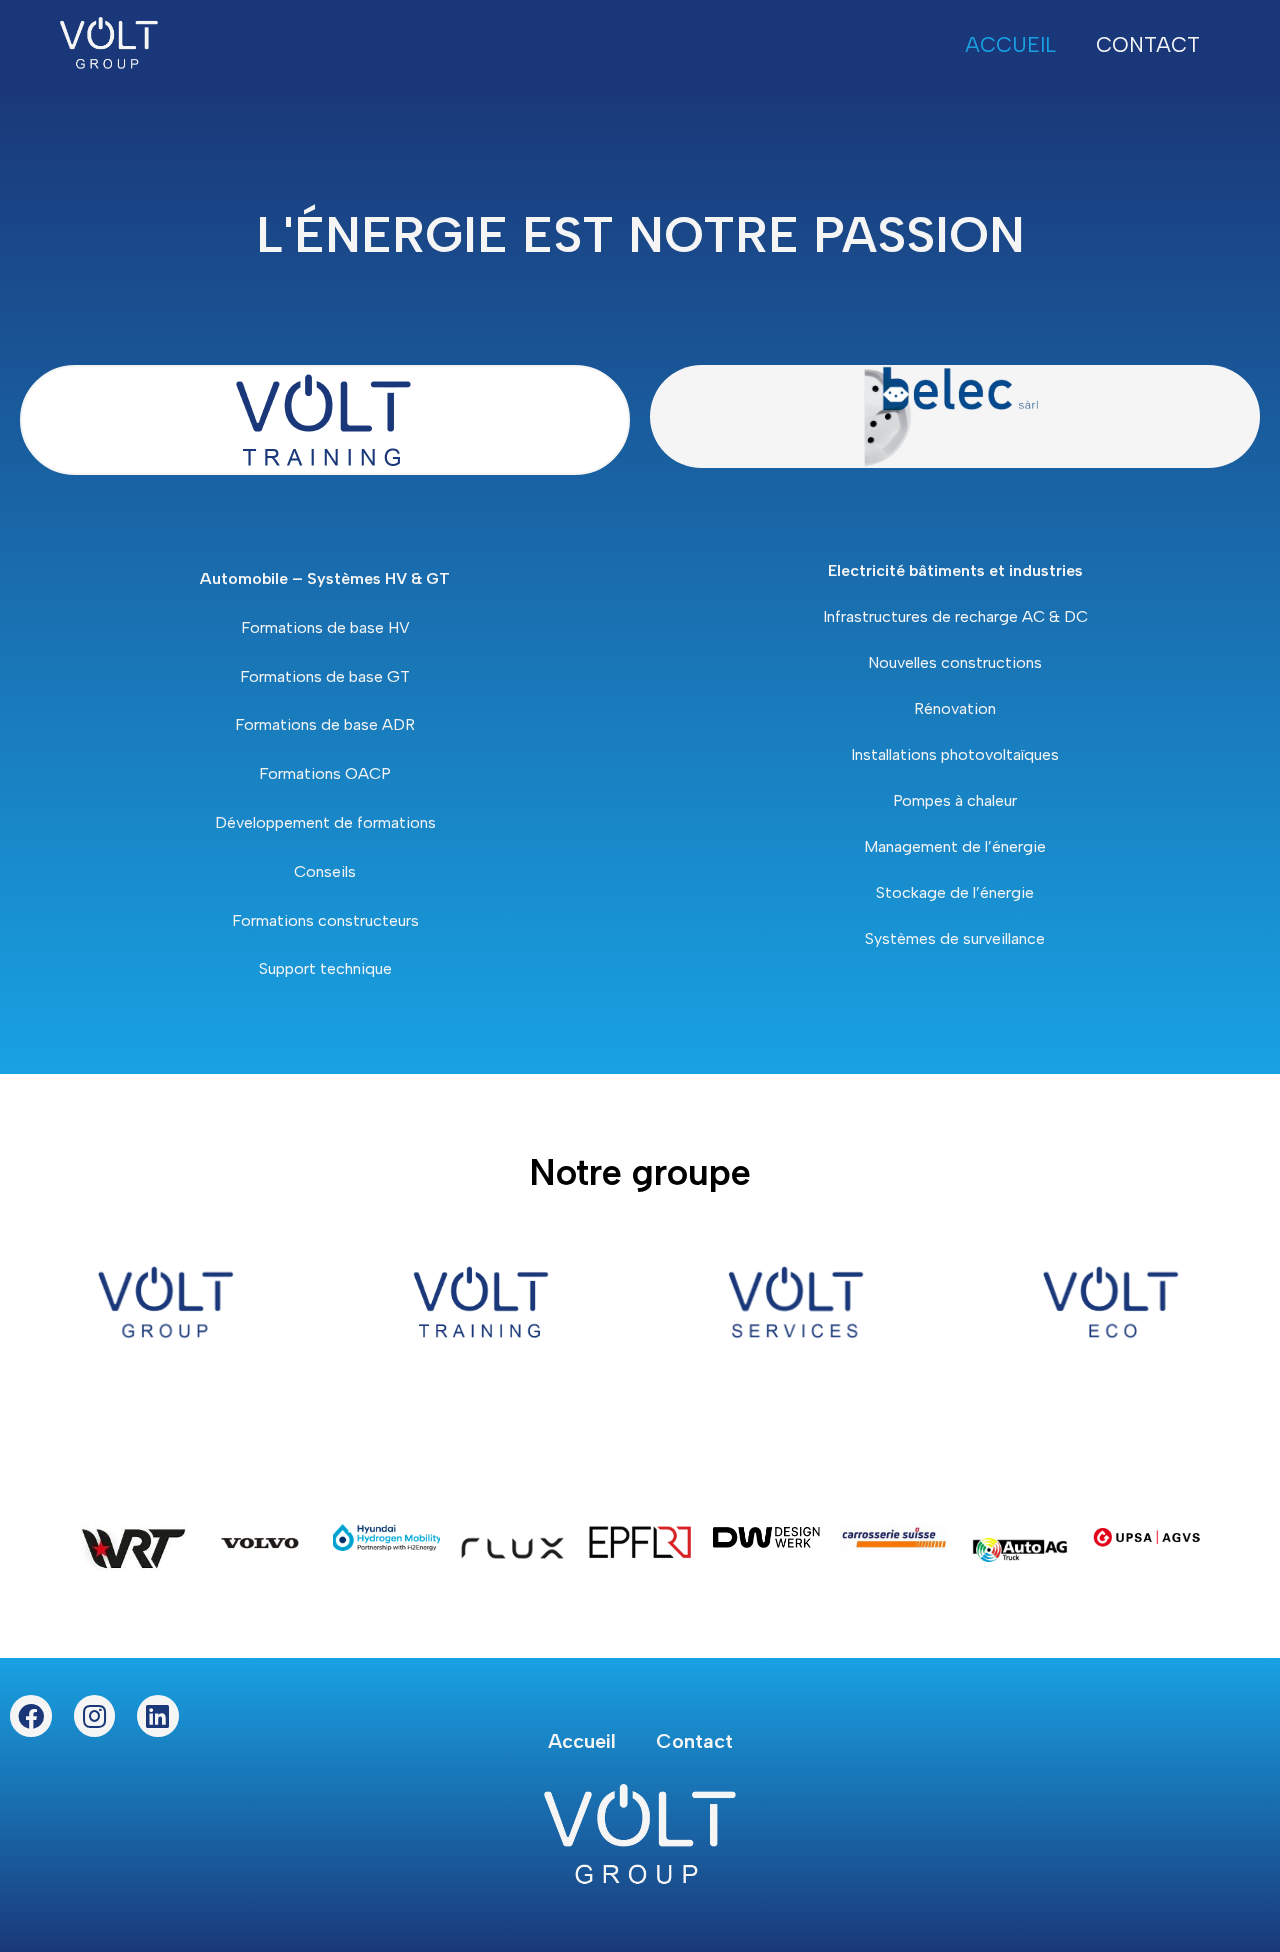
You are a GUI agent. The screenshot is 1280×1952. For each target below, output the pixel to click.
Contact (1148, 44)
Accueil (1010, 44)
